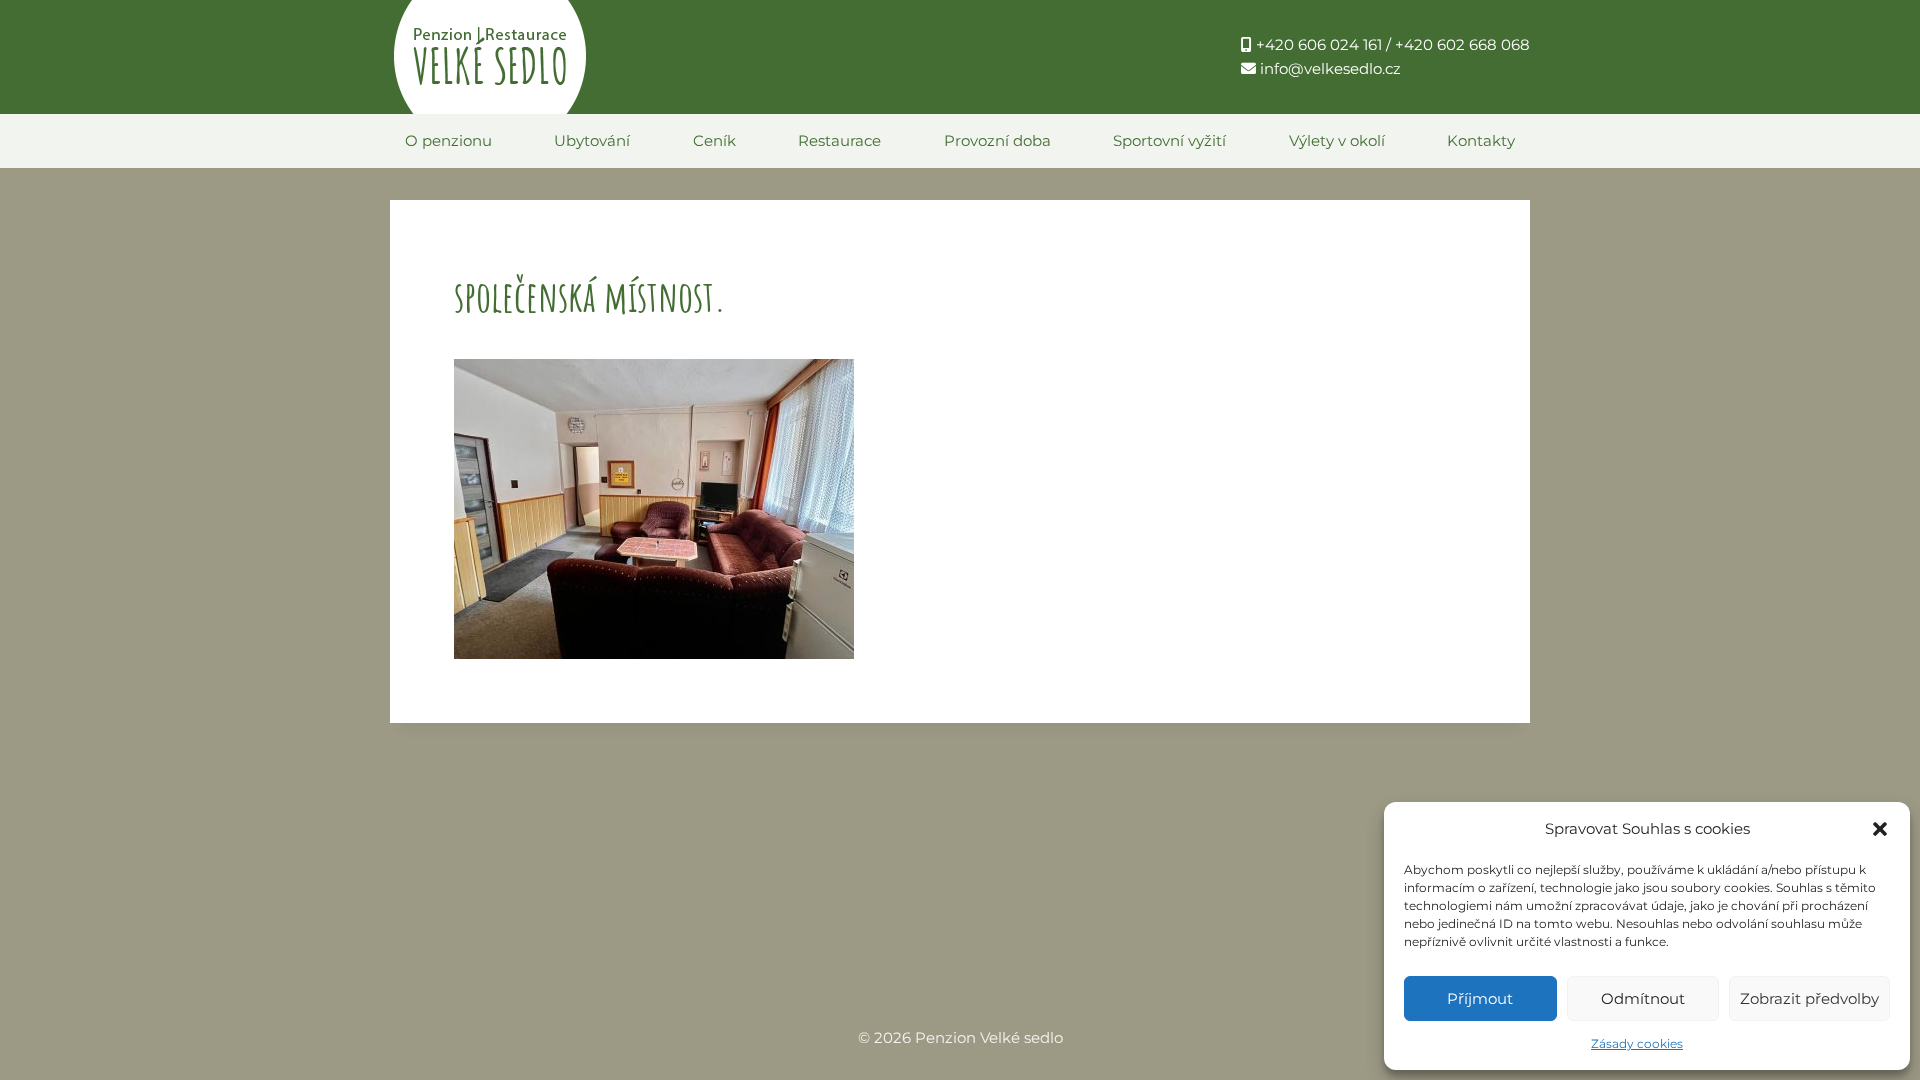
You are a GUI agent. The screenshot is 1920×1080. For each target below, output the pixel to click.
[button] (1880, 829)
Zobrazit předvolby (1809, 998)
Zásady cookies (1637, 1043)
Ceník (714, 140)
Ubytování (592, 140)
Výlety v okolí (1337, 140)
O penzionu (448, 140)
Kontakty (1481, 140)
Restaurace (839, 140)
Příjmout (1480, 998)
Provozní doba (997, 140)
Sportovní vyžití (1169, 140)
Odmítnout (1643, 998)
